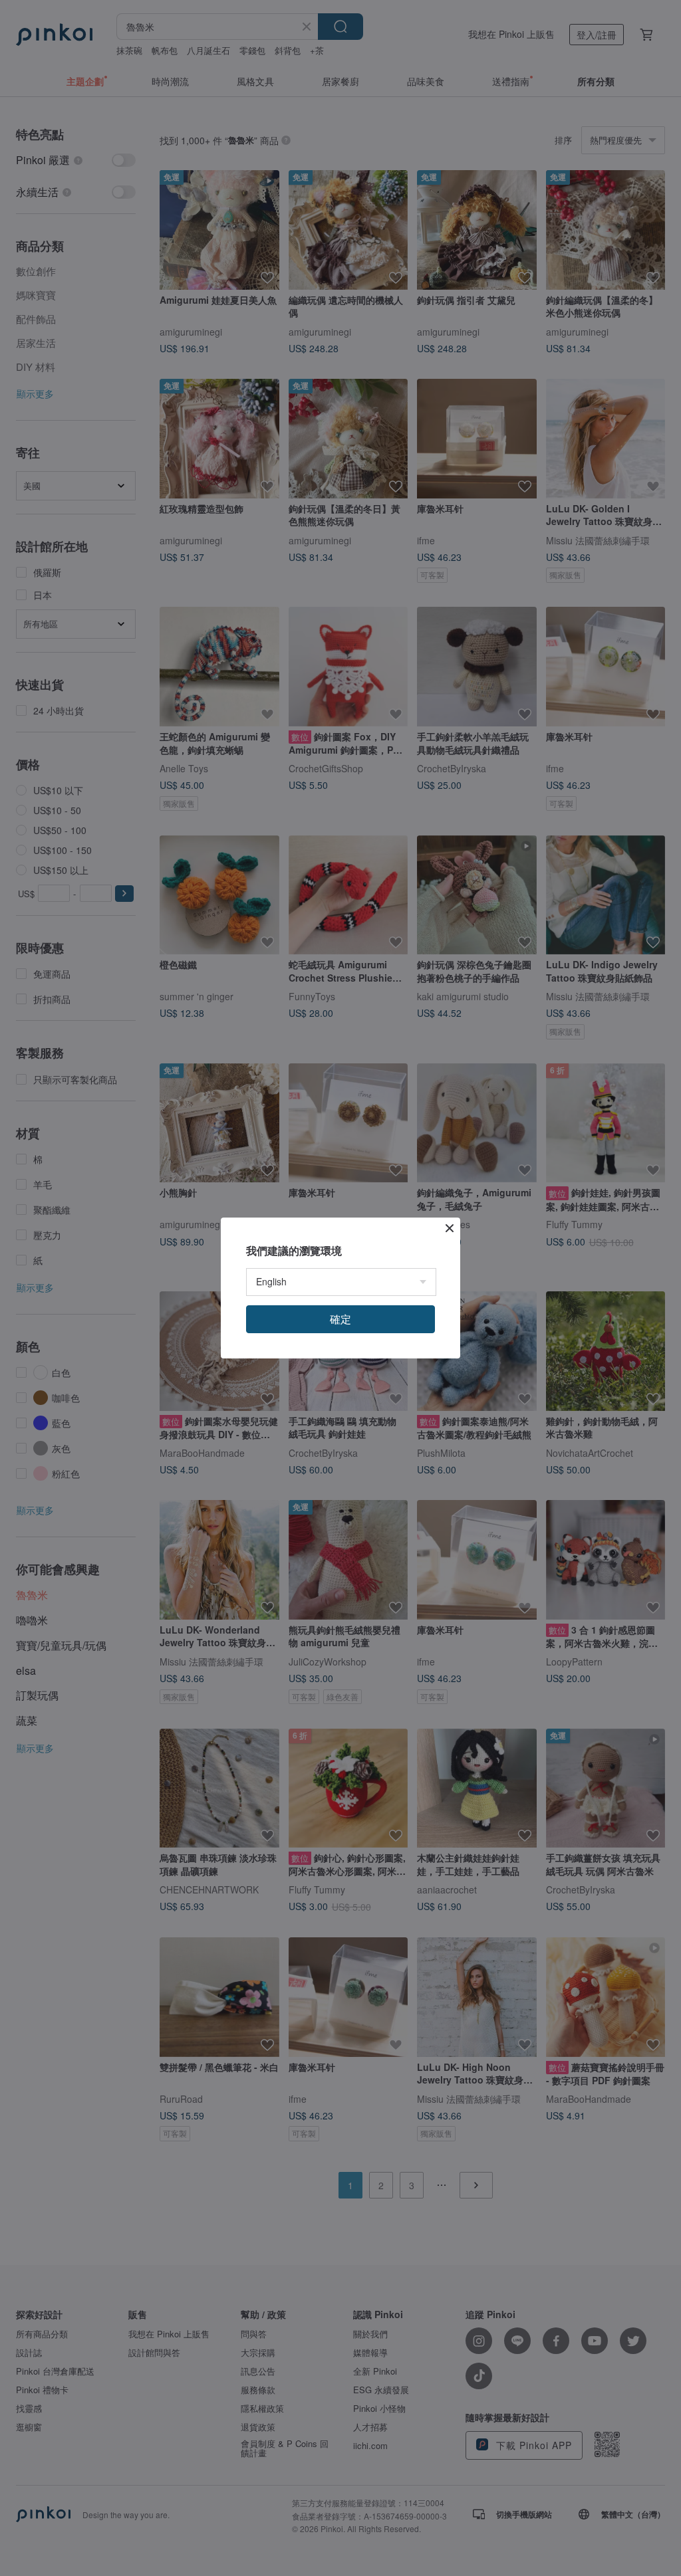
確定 (340, 1319)
